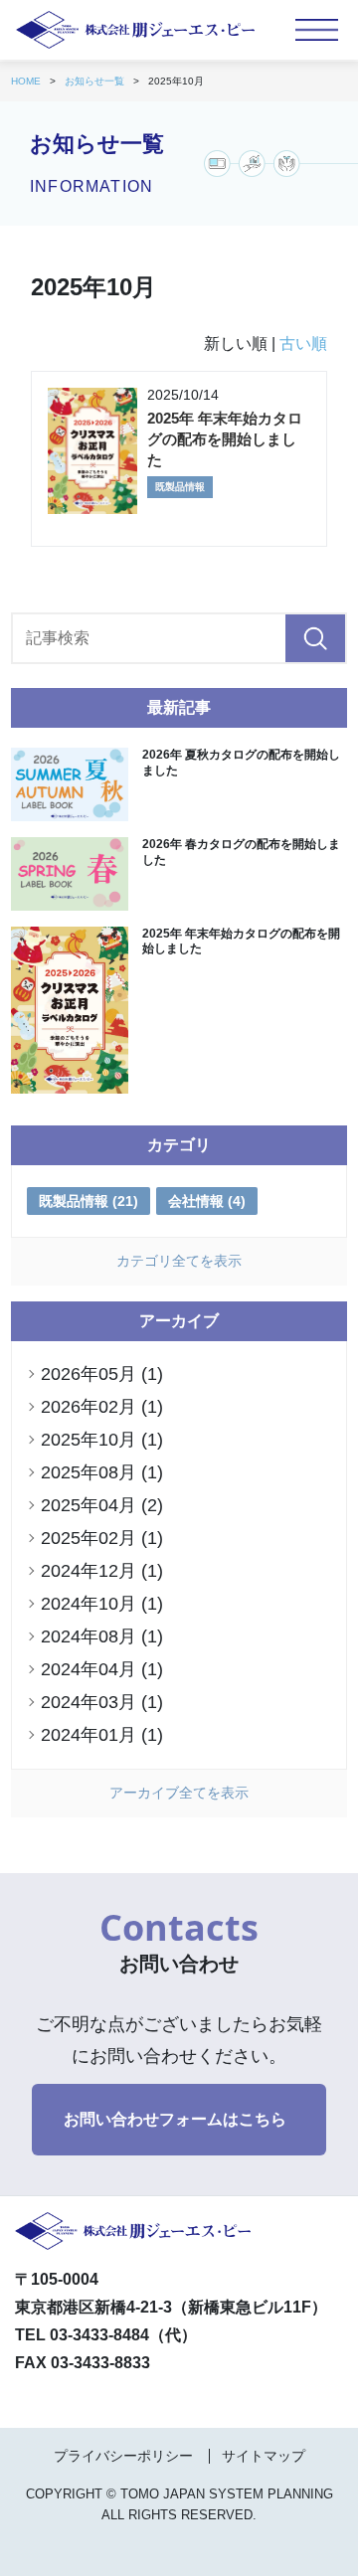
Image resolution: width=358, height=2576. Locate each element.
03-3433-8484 (99, 2335)
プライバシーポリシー (123, 2456)
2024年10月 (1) (102, 1604)
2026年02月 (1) (102, 1407)
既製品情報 (180, 487)
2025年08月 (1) (102, 1472)
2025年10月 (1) (102, 1440)
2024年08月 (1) (102, 1636)
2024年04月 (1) (102, 1669)
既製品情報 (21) (89, 1201)
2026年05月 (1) (102, 1374)
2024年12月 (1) (102, 1571)
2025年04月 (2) (102, 1505)
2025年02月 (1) (102, 1538)
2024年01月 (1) (102, 1735)
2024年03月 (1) (102, 1702)
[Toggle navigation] (317, 30)
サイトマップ (264, 2456)
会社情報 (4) (207, 1201)
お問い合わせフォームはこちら (175, 2119)
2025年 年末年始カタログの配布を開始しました (225, 439)
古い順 (303, 343)
